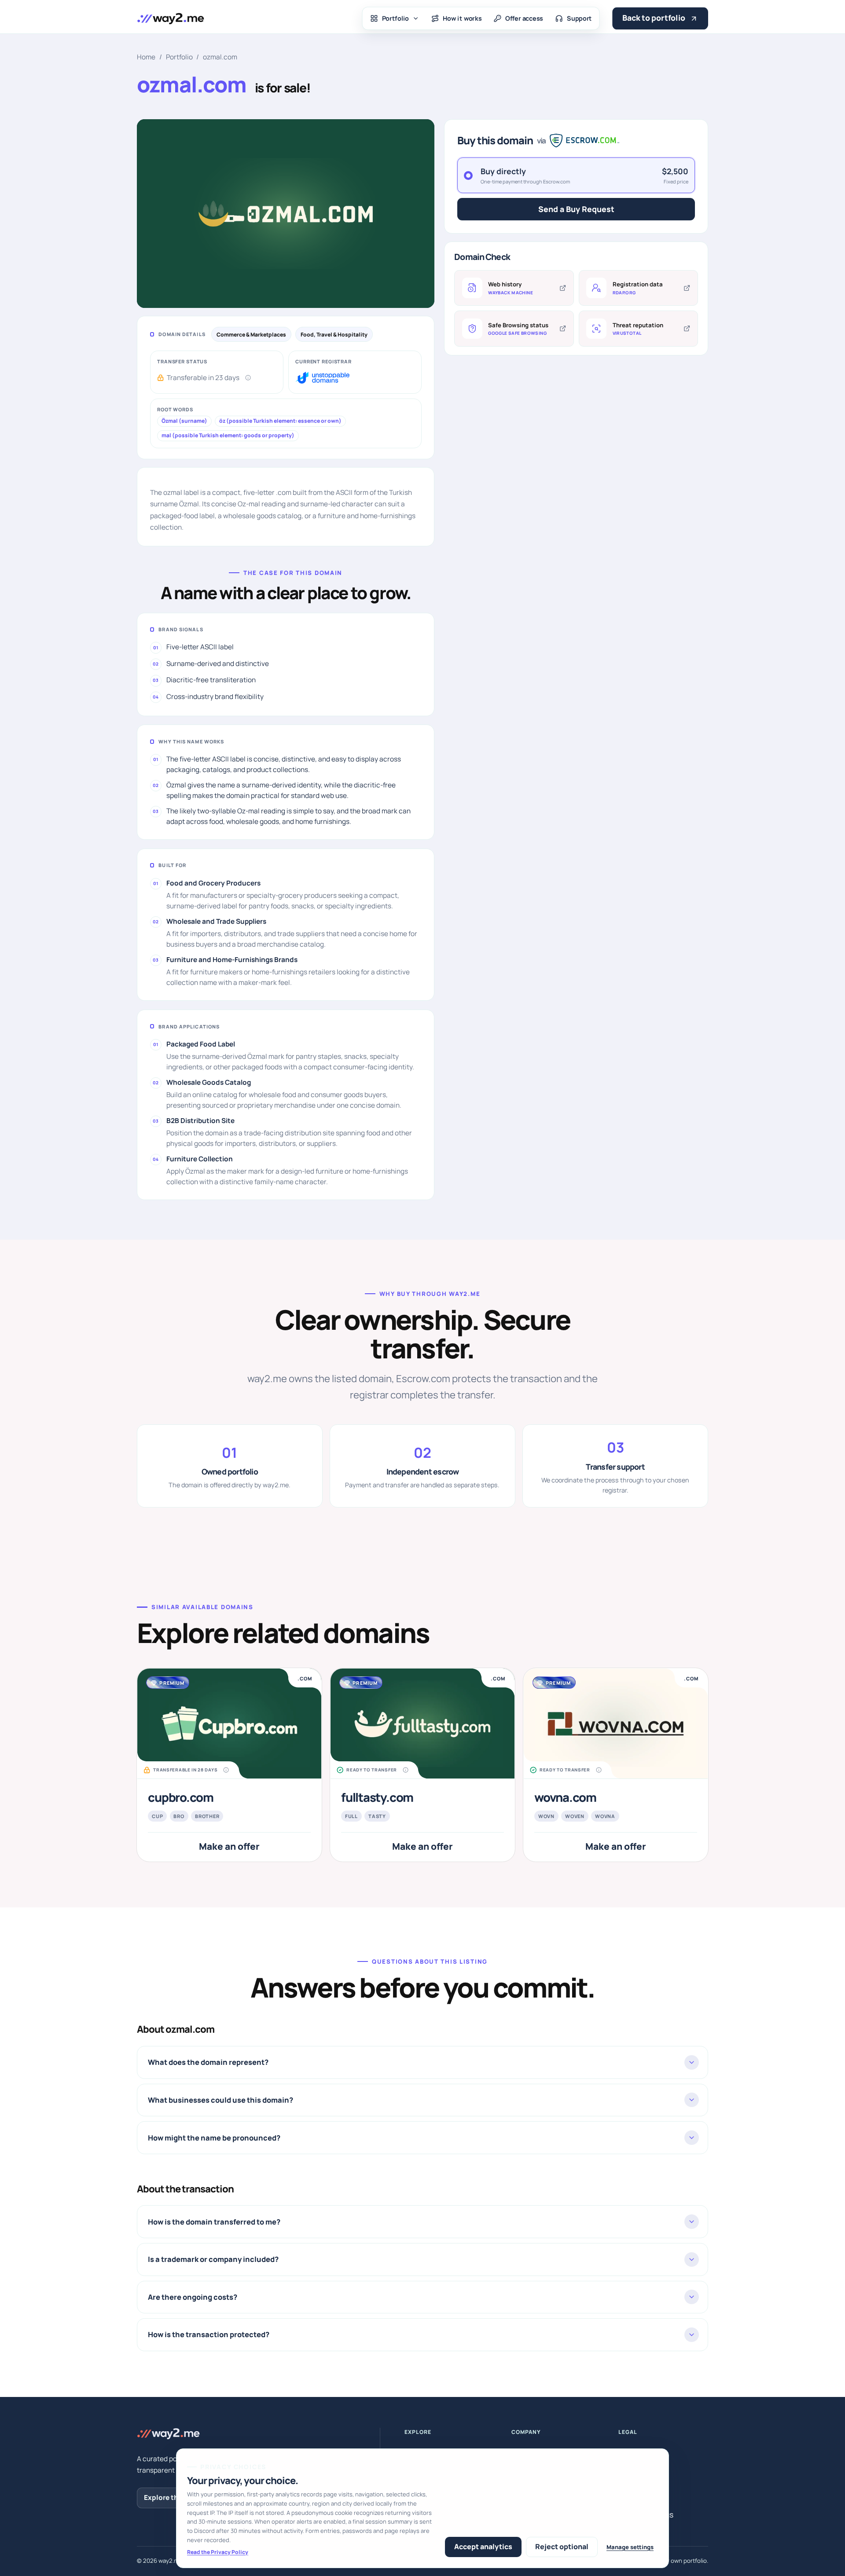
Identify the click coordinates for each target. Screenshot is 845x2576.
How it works (462, 18)
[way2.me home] (170, 18)
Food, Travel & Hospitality (334, 335)
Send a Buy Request (576, 209)
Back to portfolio (654, 18)
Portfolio (396, 18)
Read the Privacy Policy (218, 2552)
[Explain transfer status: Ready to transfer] (406, 1770)
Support (579, 18)
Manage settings (630, 2547)
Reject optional (562, 2547)
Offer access (524, 18)
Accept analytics (483, 2547)
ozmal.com (220, 57)
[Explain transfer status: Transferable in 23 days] (248, 378)
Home (146, 57)
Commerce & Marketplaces (251, 335)
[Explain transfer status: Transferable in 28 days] (226, 1770)
